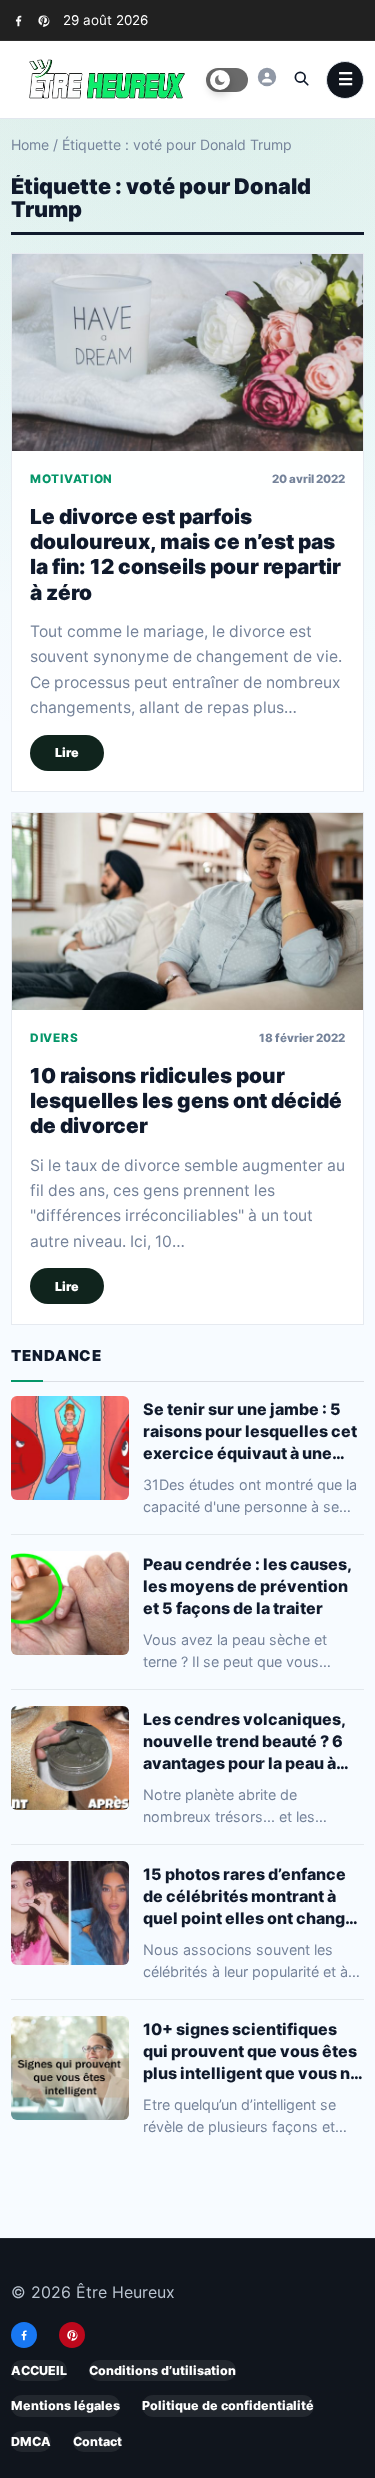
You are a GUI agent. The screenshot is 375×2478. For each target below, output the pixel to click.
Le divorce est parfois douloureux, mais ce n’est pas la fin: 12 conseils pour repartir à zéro (185, 554)
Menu (345, 80)
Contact (97, 2440)
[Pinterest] (43, 20)
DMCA (31, 2440)
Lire (67, 752)
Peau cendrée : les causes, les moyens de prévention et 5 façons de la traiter (247, 1586)
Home (30, 144)
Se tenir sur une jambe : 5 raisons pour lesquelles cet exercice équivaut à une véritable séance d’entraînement (250, 1431)
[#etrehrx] (267, 77)
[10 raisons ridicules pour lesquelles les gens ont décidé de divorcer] (187, 911)
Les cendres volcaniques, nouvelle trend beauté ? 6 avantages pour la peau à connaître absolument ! (244, 1741)
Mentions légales (65, 2405)
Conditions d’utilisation (162, 2370)
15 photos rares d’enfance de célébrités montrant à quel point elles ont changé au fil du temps (249, 1896)
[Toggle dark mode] (227, 80)
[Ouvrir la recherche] (301, 78)
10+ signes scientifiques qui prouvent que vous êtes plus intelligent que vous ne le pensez (251, 2051)
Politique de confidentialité (228, 2405)
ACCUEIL (39, 2370)
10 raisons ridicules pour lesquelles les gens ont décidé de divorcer (186, 1100)
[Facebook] (18, 20)
